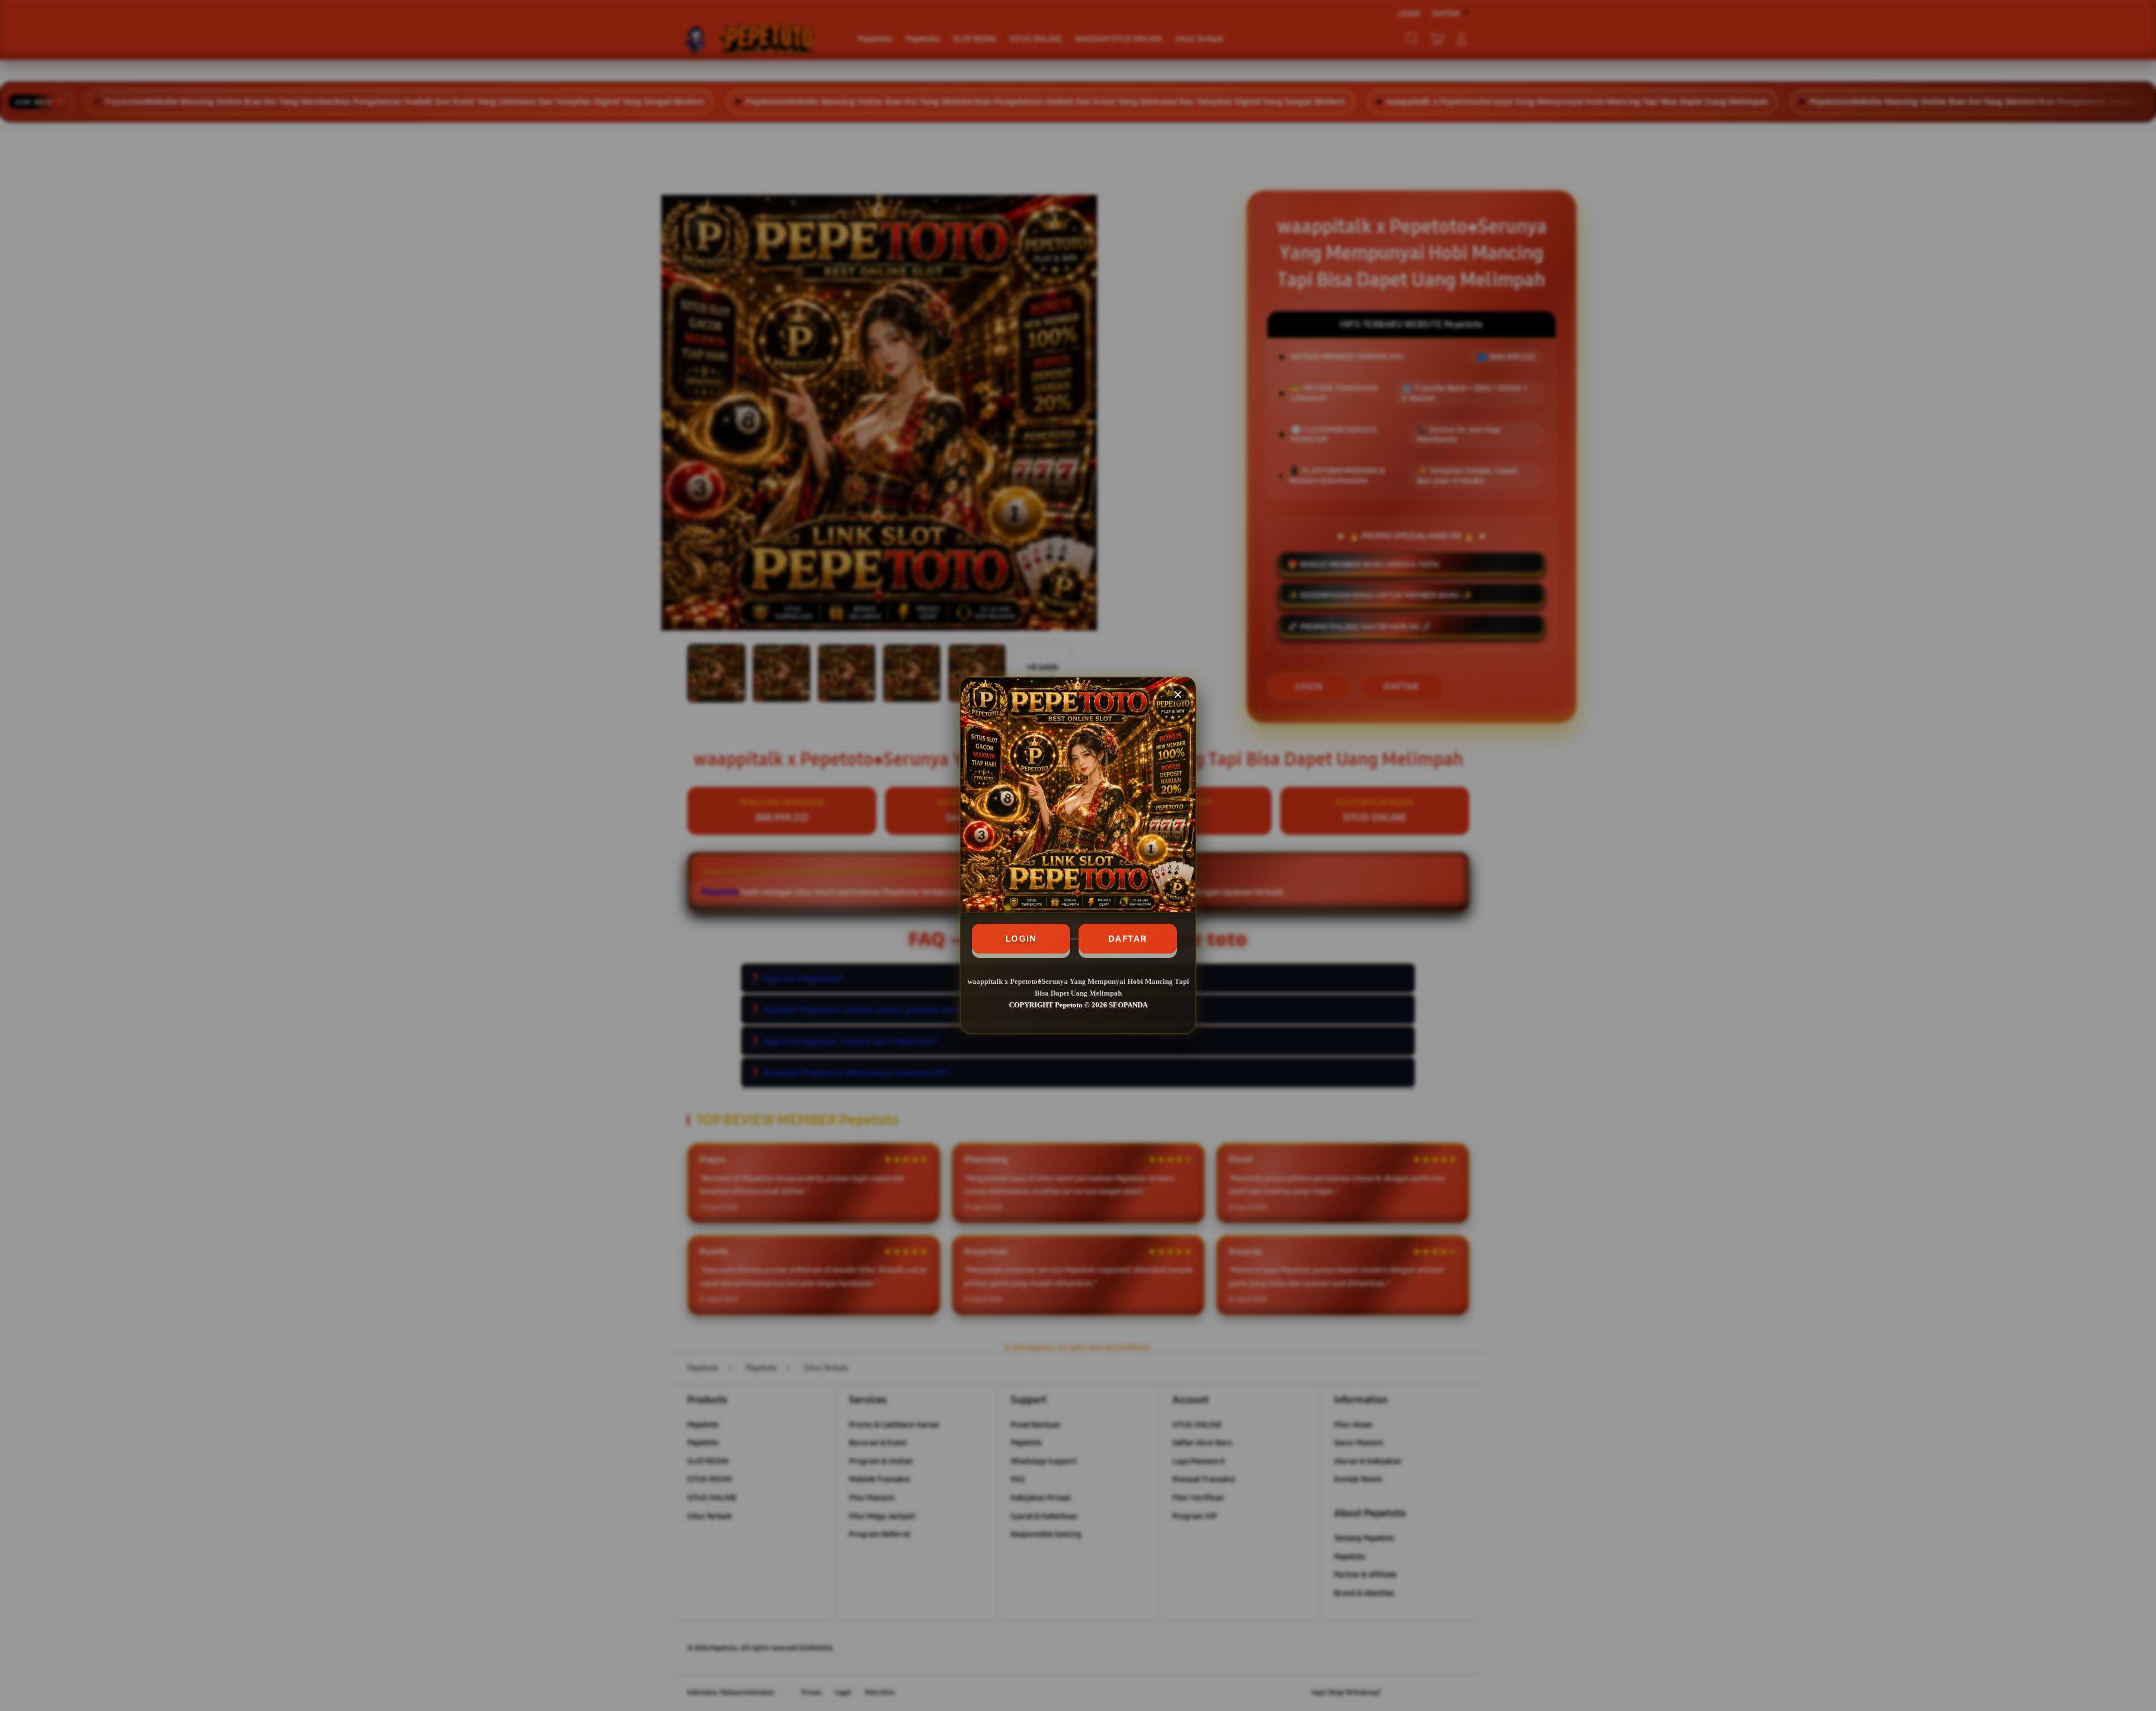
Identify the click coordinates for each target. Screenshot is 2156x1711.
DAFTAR (1128, 939)
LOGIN (1021, 939)
